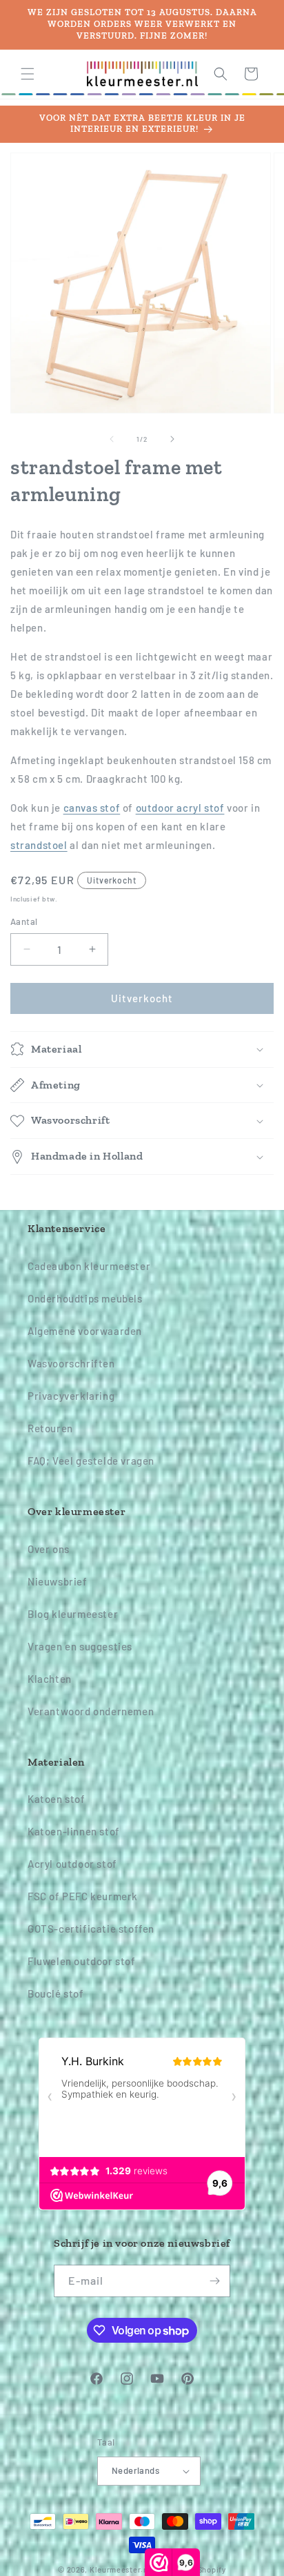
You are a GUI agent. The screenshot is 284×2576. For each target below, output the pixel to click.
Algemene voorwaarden (85, 1331)
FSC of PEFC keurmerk (83, 1896)
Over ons (49, 1549)
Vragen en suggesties (80, 1646)
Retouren (50, 1428)
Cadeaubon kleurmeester (89, 1266)
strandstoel (39, 845)
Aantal (24, 921)
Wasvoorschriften (71, 1363)
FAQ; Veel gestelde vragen (91, 1461)
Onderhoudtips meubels (85, 1298)
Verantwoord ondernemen (91, 1711)
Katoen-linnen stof (74, 1831)
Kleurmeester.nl (120, 2569)
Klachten (50, 1679)
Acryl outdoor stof (72, 1864)
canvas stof (92, 808)
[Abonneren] (214, 2281)
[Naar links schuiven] (112, 439)
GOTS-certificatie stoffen (91, 1929)
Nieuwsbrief (58, 1581)
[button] (28, 74)
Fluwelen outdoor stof (82, 1961)
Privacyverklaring (71, 1396)
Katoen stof (57, 1799)
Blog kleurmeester (73, 1614)
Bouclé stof (56, 1993)
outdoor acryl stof (180, 808)
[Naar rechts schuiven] (172, 439)
